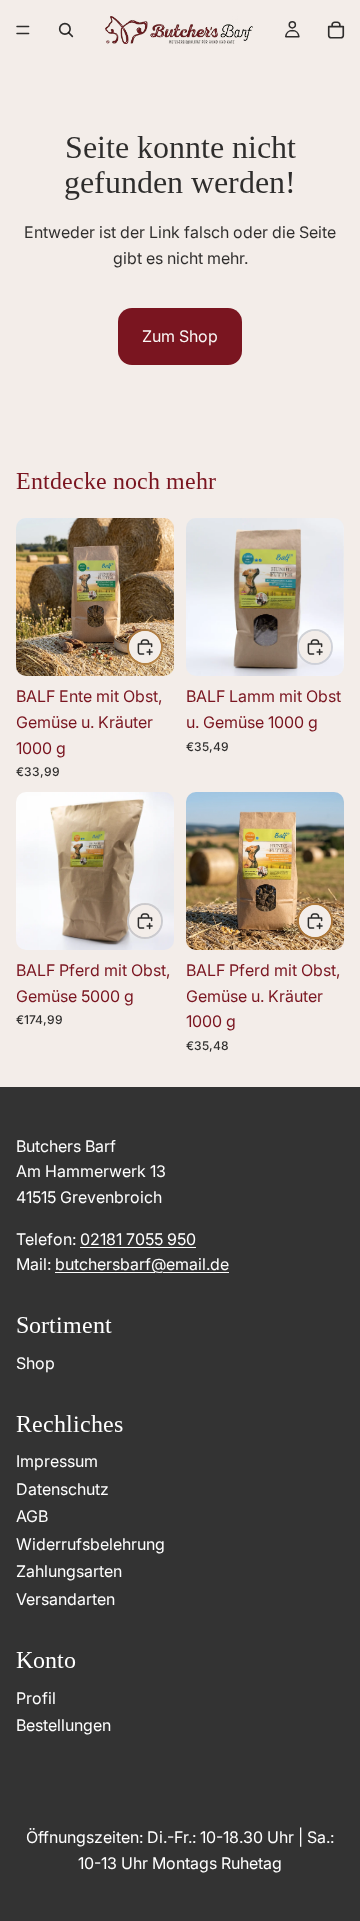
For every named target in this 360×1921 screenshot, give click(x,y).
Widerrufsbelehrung (90, 1544)
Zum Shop (180, 336)
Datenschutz (62, 1489)
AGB (32, 1516)
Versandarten (65, 1599)
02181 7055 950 (138, 1239)
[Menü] (23, 30)
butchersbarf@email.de (142, 1264)
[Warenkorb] (336, 30)
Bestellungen (63, 1725)
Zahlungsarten (69, 1571)
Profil (36, 1698)
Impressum (57, 1461)
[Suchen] (66, 30)
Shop (35, 1363)
